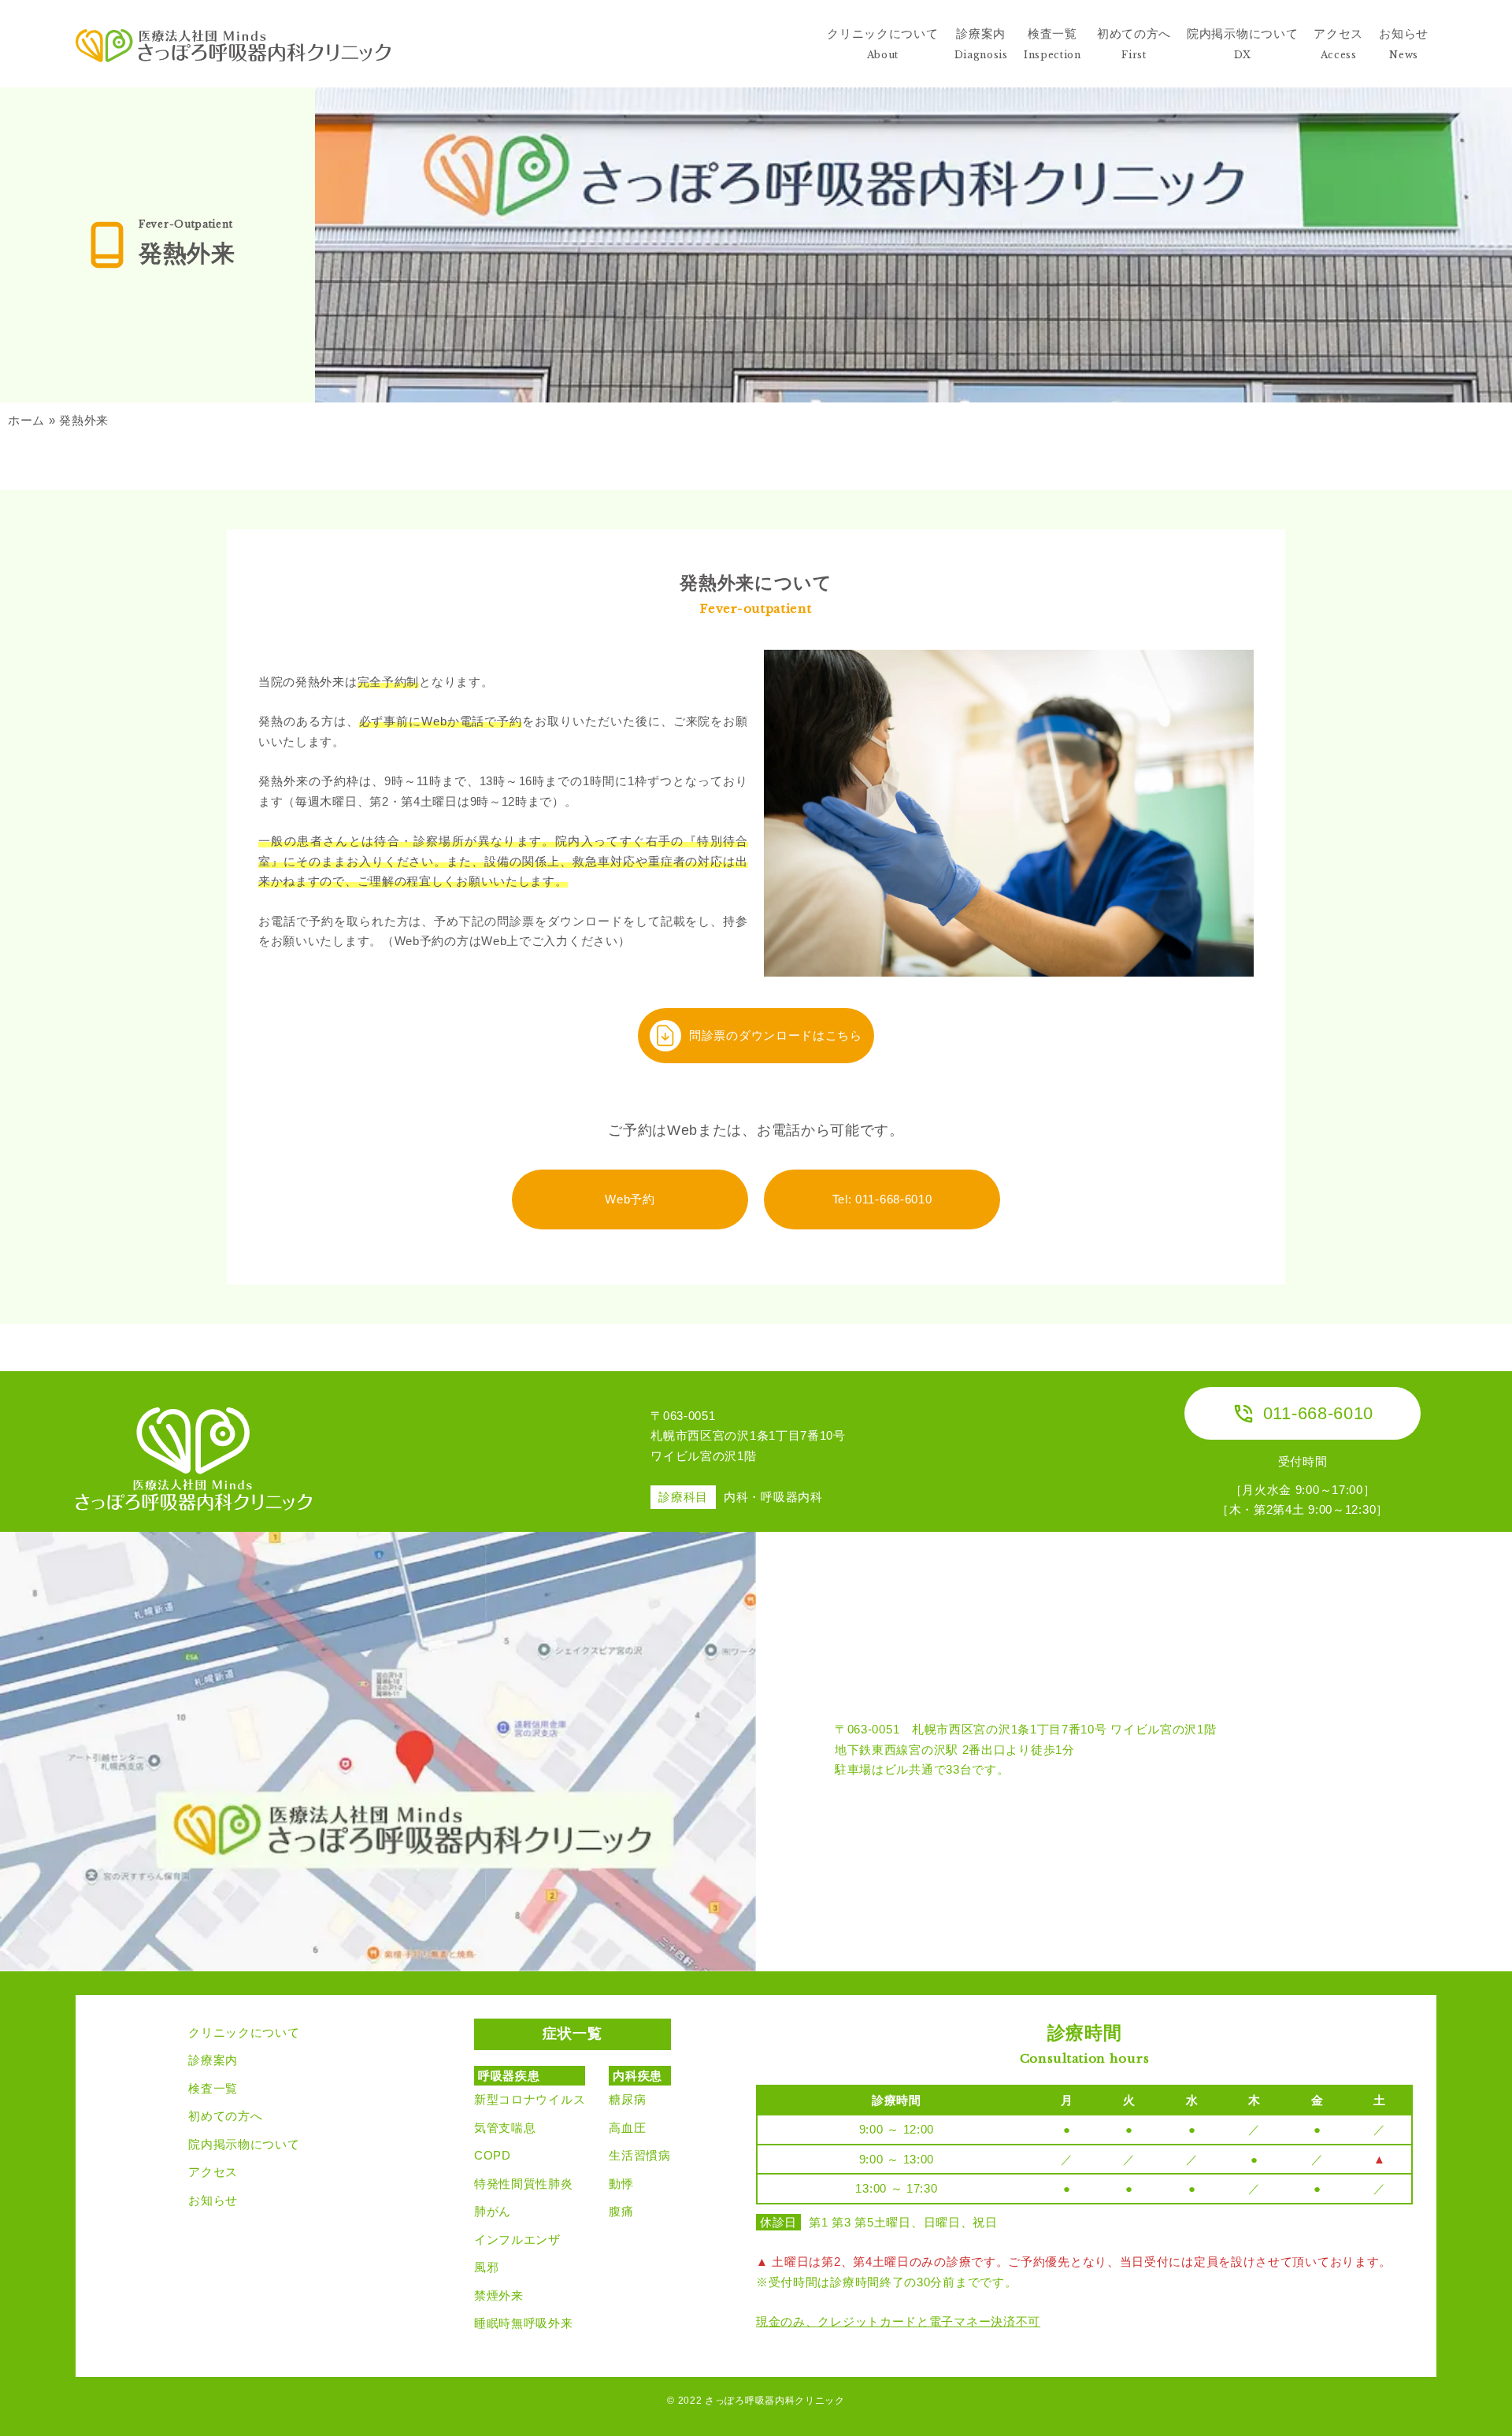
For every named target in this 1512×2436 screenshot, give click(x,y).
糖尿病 (627, 2099)
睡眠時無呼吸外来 (524, 2323)
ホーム (26, 420)
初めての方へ (225, 2116)
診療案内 (213, 2060)
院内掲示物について (244, 2144)
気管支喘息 (505, 2128)
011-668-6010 (1318, 1413)
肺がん (493, 2211)
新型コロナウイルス (530, 2099)
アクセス (213, 2172)
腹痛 (621, 2211)
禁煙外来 (499, 2295)
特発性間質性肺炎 (524, 2184)
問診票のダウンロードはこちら (776, 1035)
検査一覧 (213, 2088)
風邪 (486, 2267)
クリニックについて (244, 2032)
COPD (493, 2155)
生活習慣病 (640, 2155)
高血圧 (627, 2128)
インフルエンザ (517, 2239)
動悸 (621, 2184)
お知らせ (213, 2200)
